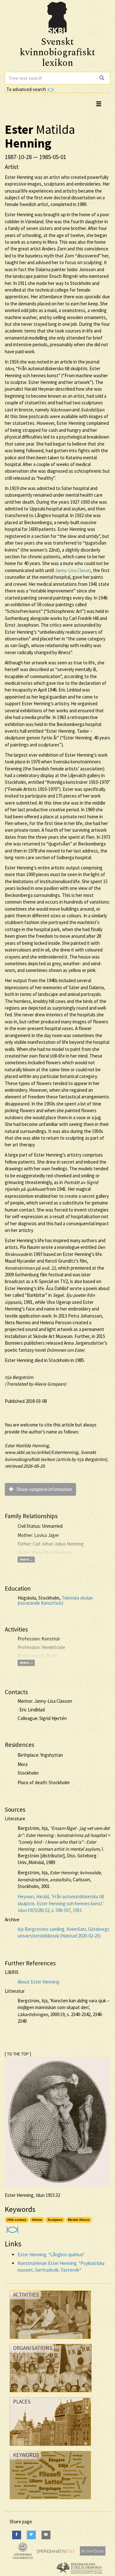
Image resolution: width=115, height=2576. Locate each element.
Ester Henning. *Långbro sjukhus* (51, 2255)
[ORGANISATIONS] (51, 2394)
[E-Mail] (46, 2535)
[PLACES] (50, 2447)
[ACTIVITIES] (50, 2340)
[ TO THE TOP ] (18, 2054)
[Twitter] (31, 2535)
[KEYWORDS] (50, 2501)
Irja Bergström (19, 1377)
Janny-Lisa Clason (73, 570)
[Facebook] (17, 2535)
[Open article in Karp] (12, 2228)
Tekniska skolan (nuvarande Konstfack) (55, 1601)
